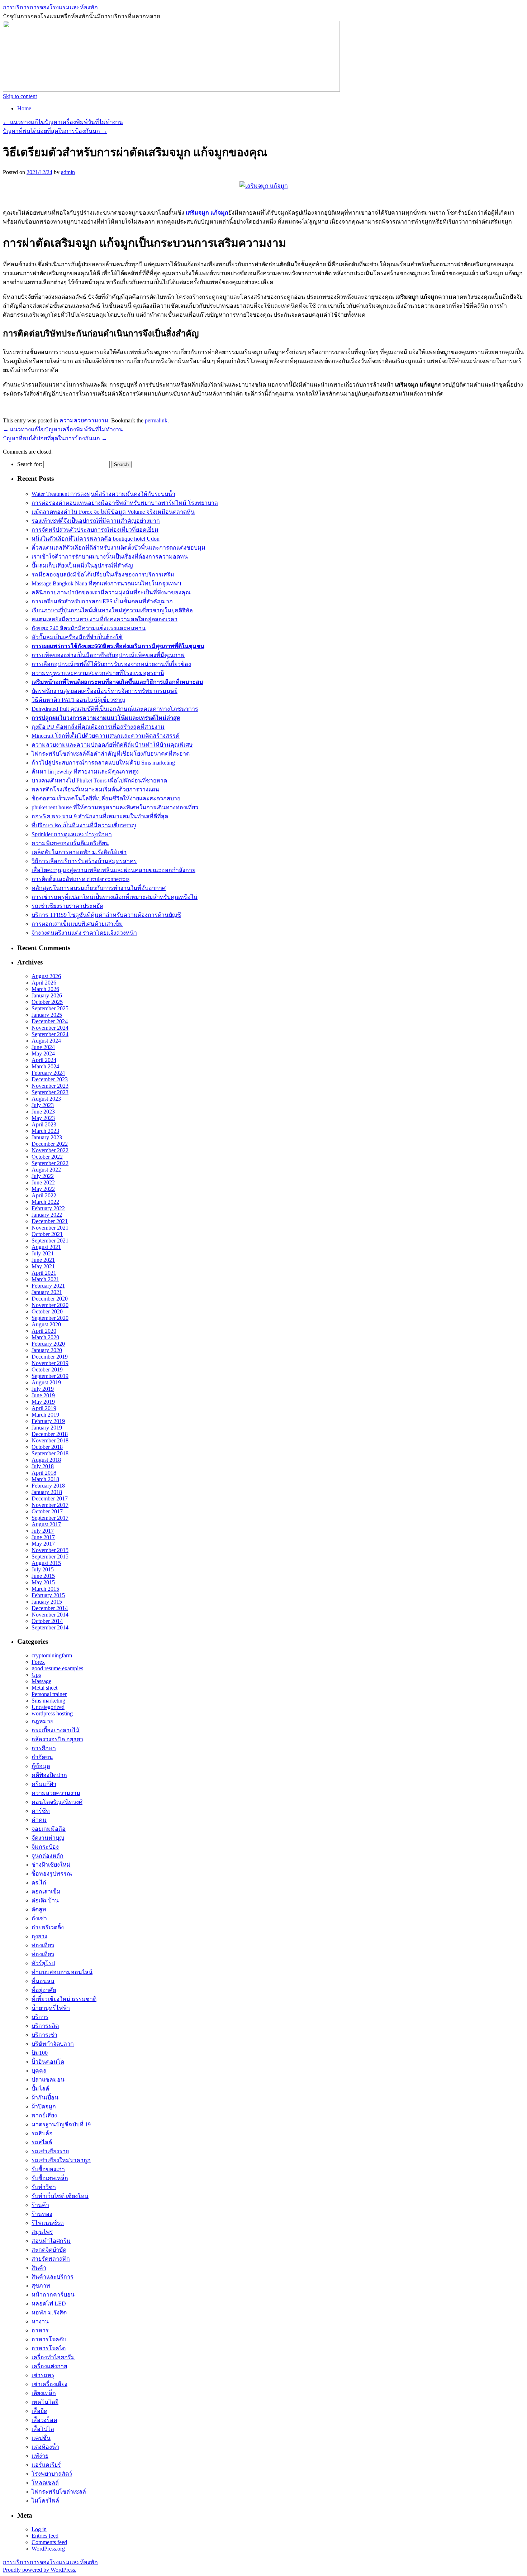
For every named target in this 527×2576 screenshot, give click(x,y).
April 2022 (44, 1195)
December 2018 (50, 1434)
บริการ (40, 2017)
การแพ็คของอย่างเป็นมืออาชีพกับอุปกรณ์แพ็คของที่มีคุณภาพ (108, 655)
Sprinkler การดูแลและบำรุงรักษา (72, 834)
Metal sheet (44, 1688)
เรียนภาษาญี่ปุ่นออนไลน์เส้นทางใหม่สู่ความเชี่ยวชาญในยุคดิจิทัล (112, 610)
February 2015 (48, 1595)
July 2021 (43, 1253)
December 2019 (50, 1357)
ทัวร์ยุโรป (43, 1963)
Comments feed (49, 2542)
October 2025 (47, 1002)
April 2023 (44, 1124)
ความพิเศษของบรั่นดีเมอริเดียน (70, 843)
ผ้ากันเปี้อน (45, 2098)
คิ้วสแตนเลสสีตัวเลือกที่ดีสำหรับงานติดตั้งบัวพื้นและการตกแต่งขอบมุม (118, 548)
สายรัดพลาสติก (51, 2259)
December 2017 (50, 1498)
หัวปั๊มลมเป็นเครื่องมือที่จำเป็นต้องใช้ (77, 637)
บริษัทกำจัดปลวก (53, 2044)
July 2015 (43, 1569)
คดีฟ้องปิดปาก (49, 1775)
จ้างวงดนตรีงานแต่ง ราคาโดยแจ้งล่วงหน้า (84, 933)
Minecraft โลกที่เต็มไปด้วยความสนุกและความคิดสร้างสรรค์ (106, 736)
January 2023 (47, 1137)
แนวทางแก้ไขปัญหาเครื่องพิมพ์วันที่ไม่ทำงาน (63, 122)
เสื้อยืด (39, 2411)
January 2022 (47, 1215)
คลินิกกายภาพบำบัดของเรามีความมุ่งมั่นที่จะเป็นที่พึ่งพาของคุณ (111, 592)
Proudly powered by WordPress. (40, 2570)
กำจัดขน (42, 1757)
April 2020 (44, 1331)
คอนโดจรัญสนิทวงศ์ (57, 1802)
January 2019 (47, 1428)
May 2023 (43, 1118)
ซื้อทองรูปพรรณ (52, 1874)
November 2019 (50, 1363)
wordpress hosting (52, 1713)
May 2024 (43, 1054)
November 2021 (50, 1228)
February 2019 (48, 1421)
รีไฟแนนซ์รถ (48, 2223)
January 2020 (47, 1350)
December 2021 (50, 1221)
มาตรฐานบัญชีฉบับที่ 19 (61, 2124)
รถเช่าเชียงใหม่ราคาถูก (61, 2160)
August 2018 (46, 1460)
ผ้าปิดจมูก (44, 2106)
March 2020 (45, 1337)
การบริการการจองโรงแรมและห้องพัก (50, 7)
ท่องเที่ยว (43, 1945)
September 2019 (50, 1376)
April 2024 (44, 1060)
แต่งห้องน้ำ (45, 2447)
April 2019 (44, 1408)
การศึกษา (44, 1748)
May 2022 (43, 1189)
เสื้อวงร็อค (44, 2420)
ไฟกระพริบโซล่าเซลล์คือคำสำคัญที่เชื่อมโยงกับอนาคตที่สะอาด (111, 754)
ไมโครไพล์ (45, 2501)
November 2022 (50, 1150)
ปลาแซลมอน (48, 2080)
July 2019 (43, 1389)
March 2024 (45, 1066)
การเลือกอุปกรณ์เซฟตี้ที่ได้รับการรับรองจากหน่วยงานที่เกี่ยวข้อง (111, 664)
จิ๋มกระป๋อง (45, 1847)
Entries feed (45, 2536)
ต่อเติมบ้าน (45, 1900)
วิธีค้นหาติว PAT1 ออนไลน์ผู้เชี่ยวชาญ (78, 700)
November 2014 (50, 1615)
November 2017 (50, 1505)
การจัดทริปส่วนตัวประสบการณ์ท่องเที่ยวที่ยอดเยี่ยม (95, 530)
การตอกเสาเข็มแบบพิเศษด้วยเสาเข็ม (77, 924)
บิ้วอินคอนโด (48, 2062)
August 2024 (46, 1041)
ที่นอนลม (43, 1981)
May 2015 (43, 1582)
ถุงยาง (39, 1936)
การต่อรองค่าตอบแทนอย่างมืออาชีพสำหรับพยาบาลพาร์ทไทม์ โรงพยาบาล (125, 503)
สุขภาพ (41, 2286)
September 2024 (50, 1034)
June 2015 (43, 1576)
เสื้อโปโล (43, 2429)
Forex (38, 1662)
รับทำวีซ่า (44, 2187)
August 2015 (46, 1563)
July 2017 (43, 1531)
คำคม (39, 1820)
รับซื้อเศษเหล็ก (50, 2178)
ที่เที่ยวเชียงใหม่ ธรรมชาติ (64, 1999)
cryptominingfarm (52, 1655)
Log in (39, 2529)
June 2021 (43, 1260)
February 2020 (48, 1344)
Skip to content (20, 96)
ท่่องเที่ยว (43, 1954)
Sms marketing (48, 1701)
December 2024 (50, 1021)
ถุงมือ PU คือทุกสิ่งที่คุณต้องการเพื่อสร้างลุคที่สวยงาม (98, 727)
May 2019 (43, 1402)
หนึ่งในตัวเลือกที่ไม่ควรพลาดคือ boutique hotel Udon (96, 539)
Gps (36, 1675)
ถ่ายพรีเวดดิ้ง (48, 1927)
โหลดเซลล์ (45, 2483)
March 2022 (45, 1202)
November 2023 (50, 1086)
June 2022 (43, 1182)
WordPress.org (48, 2549)
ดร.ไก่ (39, 1883)
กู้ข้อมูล (41, 1766)
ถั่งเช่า (39, 1918)
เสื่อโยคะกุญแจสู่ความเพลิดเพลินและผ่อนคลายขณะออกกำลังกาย (113, 870)
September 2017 (50, 1518)
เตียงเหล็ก (44, 2393)
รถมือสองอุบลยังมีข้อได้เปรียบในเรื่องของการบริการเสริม (103, 574)
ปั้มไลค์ (41, 2089)
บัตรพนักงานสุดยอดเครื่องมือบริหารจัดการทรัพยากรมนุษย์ (105, 691)
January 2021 (47, 1292)
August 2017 (46, 1524)
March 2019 (45, 1415)
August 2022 (46, 1170)
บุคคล (39, 2071)
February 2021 (48, 1286)
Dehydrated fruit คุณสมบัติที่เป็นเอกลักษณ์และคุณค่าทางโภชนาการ (115, 709)
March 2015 (45, 1589)
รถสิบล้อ (42, 2133)
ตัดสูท (39, 1909)
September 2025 (50, 1008)
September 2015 (50, 1557)
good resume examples (57, 1668)
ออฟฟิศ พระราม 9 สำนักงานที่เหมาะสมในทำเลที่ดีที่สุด (100, 816)
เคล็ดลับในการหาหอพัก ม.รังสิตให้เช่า (79, 852)
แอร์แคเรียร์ (46, 2465)
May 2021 (43, 1266)
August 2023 (46, 1099)
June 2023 (43, 1112)
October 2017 (47, 1511)
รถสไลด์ (42, 2142)
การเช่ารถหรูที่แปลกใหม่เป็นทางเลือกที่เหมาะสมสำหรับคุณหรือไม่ (115, 897)
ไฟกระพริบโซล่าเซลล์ (59, 2492)
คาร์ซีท (41, 1811)
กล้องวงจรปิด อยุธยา (57, 1739)
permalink (156, 420)
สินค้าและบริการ (53, 2277)
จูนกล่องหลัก (48, 1856)
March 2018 (45, 1479)
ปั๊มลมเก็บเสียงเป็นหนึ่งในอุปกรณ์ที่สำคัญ (82, 566)
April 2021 (44, 1273)
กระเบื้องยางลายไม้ (56, 1730)
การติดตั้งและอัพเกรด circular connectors (80, 879)
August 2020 (46, 1324)
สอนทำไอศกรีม (51, 2241)
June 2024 (43, 1047)
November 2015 (50, 1550)
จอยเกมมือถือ (49, 1829)
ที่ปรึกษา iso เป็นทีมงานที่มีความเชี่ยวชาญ (84, 825)
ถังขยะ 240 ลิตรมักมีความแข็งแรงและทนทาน (89, 628)
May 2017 (43, 1544)
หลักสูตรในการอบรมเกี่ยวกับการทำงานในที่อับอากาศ (99, 888)
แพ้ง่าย (40, 2456)
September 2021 (50, 1241)
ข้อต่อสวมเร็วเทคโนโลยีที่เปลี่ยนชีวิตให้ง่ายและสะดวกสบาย (106, 798)
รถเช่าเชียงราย (50, 2151)
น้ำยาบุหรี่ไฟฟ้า (51, 2008)
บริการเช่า (44, 2035)
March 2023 (45, 1131)
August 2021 (46, 1247)
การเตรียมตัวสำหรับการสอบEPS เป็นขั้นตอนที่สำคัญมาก (102, 601)
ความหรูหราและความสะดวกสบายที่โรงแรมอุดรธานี (98, 673)
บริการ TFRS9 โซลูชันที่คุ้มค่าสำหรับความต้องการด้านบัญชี (106, 915)
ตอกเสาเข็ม (46, 1892)
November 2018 (50, 1440)
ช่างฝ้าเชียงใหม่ (51, 1865)
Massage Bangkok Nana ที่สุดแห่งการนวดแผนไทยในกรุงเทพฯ (106, 583)
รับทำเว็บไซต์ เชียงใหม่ (60, 2196)
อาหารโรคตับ (49, 2339)
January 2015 (47, 1602)
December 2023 (50, 1079)
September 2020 (50, 1318)
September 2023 (50, 1092)
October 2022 (47, 1157)
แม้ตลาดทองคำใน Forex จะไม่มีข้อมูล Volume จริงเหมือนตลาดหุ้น (113, 512)
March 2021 (45, 1279)
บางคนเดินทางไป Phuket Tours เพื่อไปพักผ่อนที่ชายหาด (99, 781)
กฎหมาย (42, 1721)
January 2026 (47, 995)
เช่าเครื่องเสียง (49, 2384)
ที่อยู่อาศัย (44, 1990)
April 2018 (44, 1473)
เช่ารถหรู (43, 2375)
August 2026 (46, 976)
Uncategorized (48, 1707)
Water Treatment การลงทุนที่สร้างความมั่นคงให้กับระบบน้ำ (103, 494)
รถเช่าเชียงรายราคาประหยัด (67, 906)
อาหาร (40, 2330)
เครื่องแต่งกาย (49, 2366)
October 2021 (47, 1234)
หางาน (40, 2321)
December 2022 (50, 1144)
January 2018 (47, 1492)
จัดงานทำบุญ (48, 1838)
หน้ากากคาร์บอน (53, 2295)
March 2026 (45, 989)
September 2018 (50, 1453)
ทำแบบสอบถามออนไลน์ (62, 1972)
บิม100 (40, 2053)
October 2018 (47, 1447)
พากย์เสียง (44, 2115)
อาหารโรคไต (49, 2348)
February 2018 (48, 1486)
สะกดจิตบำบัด (49, 2250)
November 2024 (50, 1028)
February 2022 (48, 1208)
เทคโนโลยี (45, 2402)
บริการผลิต (45, 2026)
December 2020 (50, 1299)
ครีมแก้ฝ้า (44, 1784)
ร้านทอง (42, 2214)
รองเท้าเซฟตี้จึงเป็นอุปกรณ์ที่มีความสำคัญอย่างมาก (96, 521)
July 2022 (43, 1176)
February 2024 (48, 1073)
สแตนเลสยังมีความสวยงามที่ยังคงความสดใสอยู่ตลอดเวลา (105, 619)
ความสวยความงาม (84, 420)
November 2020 (50, 1305)
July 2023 (43, 1105)
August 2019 (46, 1382)
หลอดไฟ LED (49, 2304)
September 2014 (50, 1627)
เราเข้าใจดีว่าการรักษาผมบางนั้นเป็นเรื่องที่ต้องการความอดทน (110, 557)
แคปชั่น (41, 2438)
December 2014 (50, 1608)
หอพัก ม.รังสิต (49, 2312)
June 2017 (43, 1537)
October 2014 (47, 1621)
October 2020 (47, 1311)
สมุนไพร (42, 2232)
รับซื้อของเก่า (48, 2169)
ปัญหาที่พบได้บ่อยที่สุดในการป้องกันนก (55, 131)
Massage (41, 1681)
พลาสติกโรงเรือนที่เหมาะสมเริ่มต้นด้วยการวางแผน (95, 789)
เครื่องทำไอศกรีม (53, 2357)
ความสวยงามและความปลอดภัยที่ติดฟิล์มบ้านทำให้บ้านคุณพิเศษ (112, 745)
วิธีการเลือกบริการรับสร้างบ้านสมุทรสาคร (84, 861)
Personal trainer (49, 1694)
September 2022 (50, 1163)
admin (68, 172)
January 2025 (47, 1015)
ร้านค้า (40, 2205)
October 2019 (47, 1370)
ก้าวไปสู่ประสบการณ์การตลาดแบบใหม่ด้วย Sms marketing (103, 763)
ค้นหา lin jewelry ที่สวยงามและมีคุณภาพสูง (85, 772)
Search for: (30, 464)
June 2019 (43, 1395)
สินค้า (39, 2268)
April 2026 (44, 983)
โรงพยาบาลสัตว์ (52, 2474)
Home (24, 108)
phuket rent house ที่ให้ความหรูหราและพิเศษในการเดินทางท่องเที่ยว (115, 807)
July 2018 (43, 1466)
